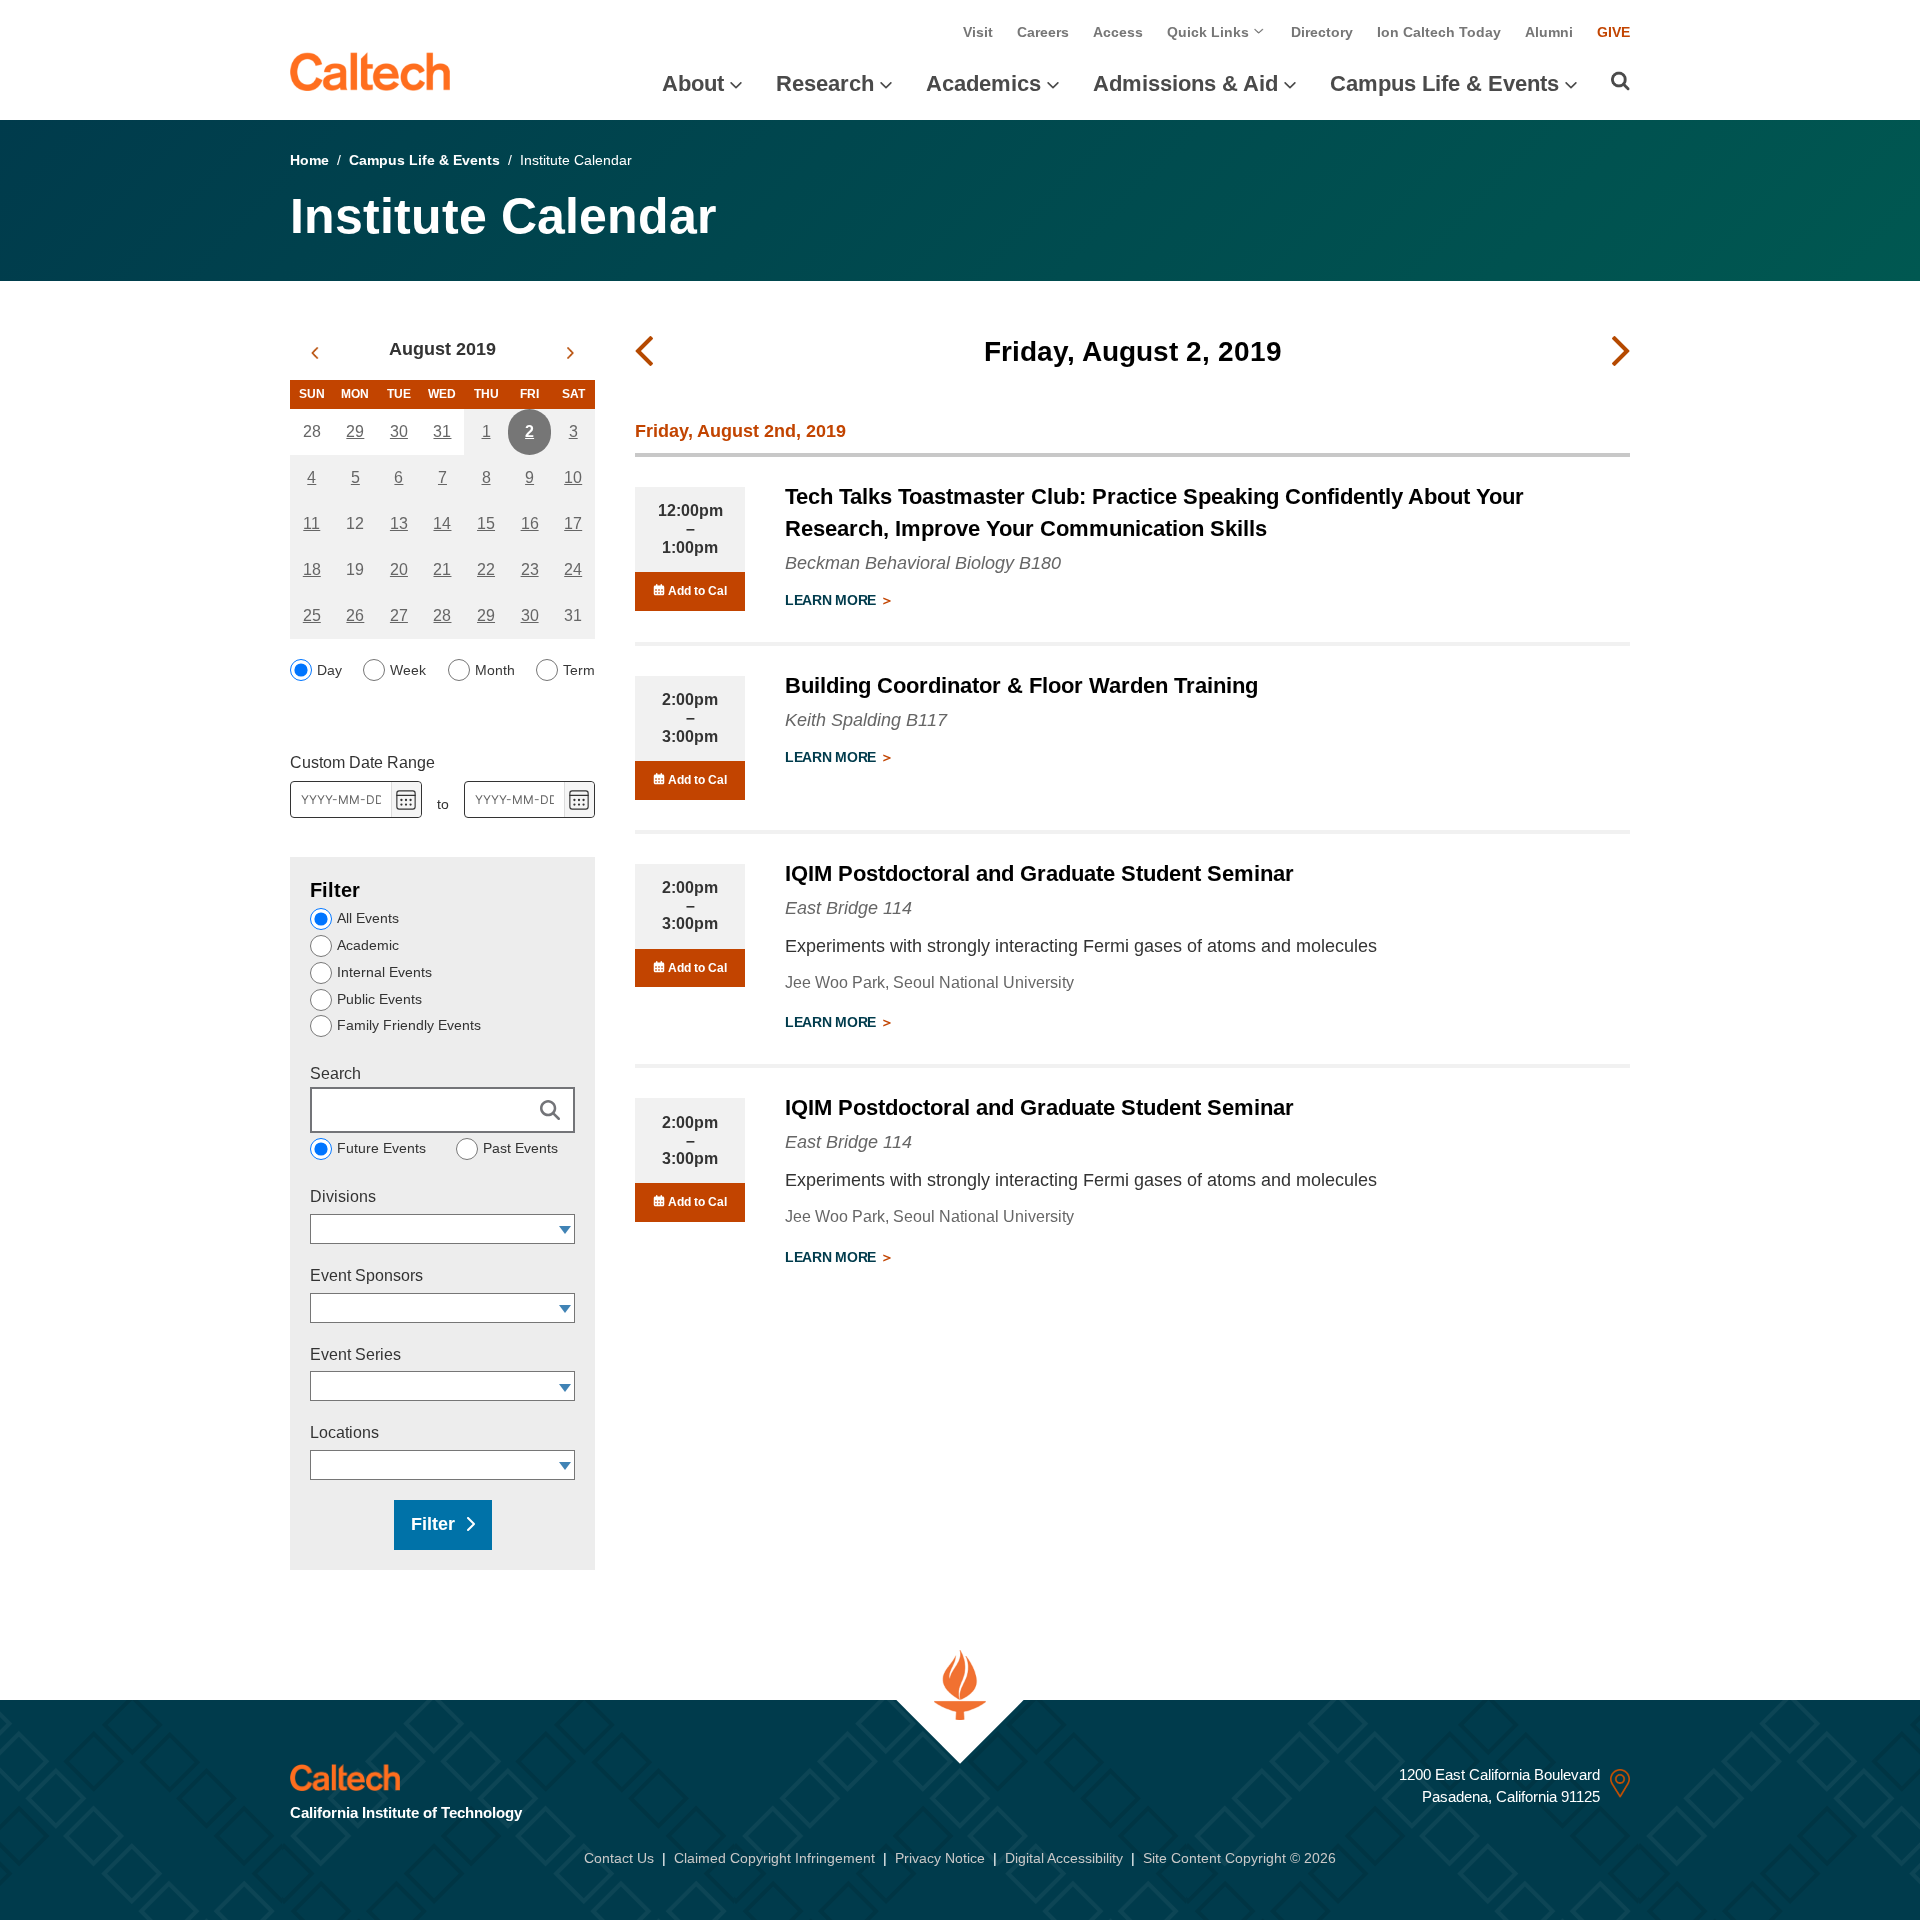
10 (573, 477)
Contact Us (619, 1858)
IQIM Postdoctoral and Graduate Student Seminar (1039, 873)
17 (573, 523)
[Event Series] (565, 1386)
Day (329, 670)
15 (486, 523)
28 (442, 615)
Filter (433, 1524)
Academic (368, 945)
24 (573, 569)
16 (530, 523)
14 (442, 523)
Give (1613, 32)
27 (399, 615)
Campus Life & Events (1444, 83)
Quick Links (1210, 32)
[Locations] (565, 1465)
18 (312, 569)
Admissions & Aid (1185, 83)
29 (355, 431)
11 (311, 523)
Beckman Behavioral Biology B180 (923, 563)
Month (495, 670)
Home (309, 160)
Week (408, 670)
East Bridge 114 (848, 908)
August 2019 (442, 349)
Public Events (379, 999)
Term (579, 670)
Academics (983, 83)
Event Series (355, 1354)
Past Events (520, 1148)
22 (486, 569)
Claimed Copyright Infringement (774, 1858)
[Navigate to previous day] (644, 352)
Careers (1043, 32)
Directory (1322, 32)
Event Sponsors (366, 1275)
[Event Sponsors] (565, 1308)
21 (442, 569)
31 (442, 431)
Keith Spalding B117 (866, 720)
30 (399, 431)
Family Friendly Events (409, 1025)
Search (335, 1073)
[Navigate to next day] (1621, 352)
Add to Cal (696, 591)
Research (825, 83)
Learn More (832, 600)
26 (355, 615)
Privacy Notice (940, 1858)
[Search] (1620, 81)
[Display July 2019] (314, 353)
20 (399, 569)
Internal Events (384, 972)
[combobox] (433, 1229)
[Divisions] (565, 1229)
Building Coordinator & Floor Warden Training (1021, 685)
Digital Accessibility (1064, 1858)
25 (312, 615)
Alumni (1549, 32)
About (693, 83)
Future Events (381, 1148)
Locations (344, 1432)
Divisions (343, 1196)
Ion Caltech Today (1439, 32)
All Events (368, 918)
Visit (978, 32)
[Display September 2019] (570, 353)
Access (1118, 32)
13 (399, 523)
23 (530, 569)
